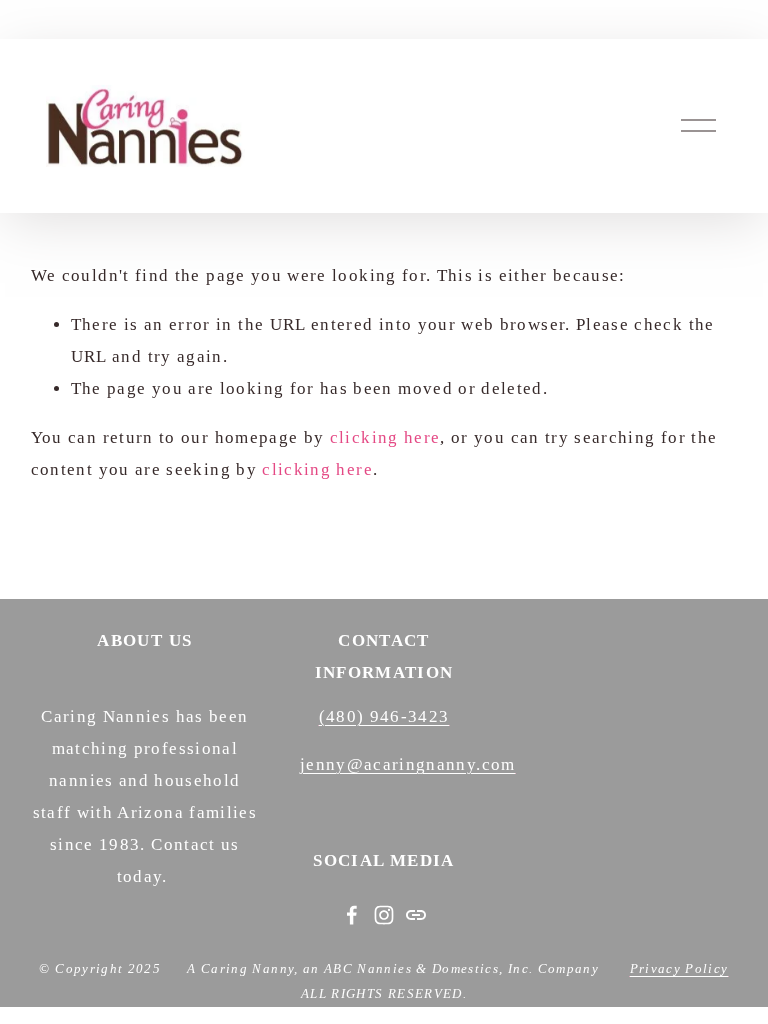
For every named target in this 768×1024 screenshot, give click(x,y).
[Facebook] (352, 915)
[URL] (416, 915)
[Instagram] (384, 915)
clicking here (385, 437)
